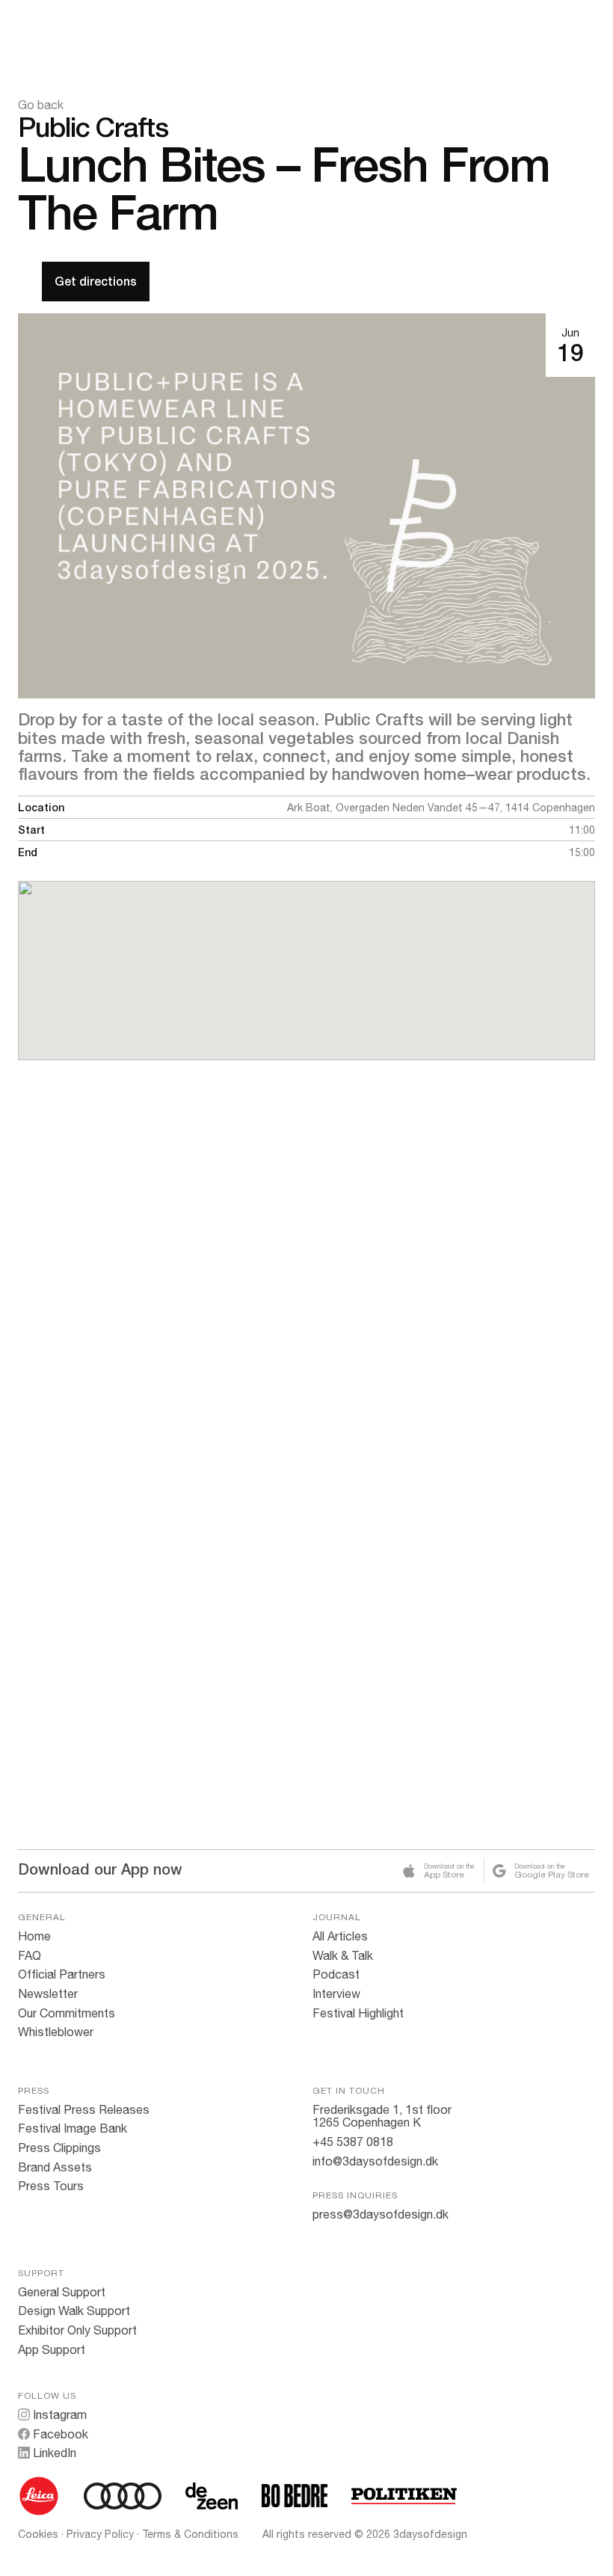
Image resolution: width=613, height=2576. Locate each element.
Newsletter (48, 1994)
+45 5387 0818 (353, 2142)
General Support (62, 2292)
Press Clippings (59, 2148)
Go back (41, 105)
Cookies (38, 2534)
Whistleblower (56, 2032)
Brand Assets (55, 2167)
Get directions (96, 282)
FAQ (30, 1955)
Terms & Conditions (190, 2534)
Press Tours (51, 2186)
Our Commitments (67, 2013)
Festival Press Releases (84, 2109)
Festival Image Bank (73, 2128)
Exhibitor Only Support (77, 2330)
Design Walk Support (74, 2311)
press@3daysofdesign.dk (381, 2214)
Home (34, 1936)
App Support (52, 2349)
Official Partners (62, 1974)
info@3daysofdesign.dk (375, 2161)
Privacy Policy (100, 2534)
